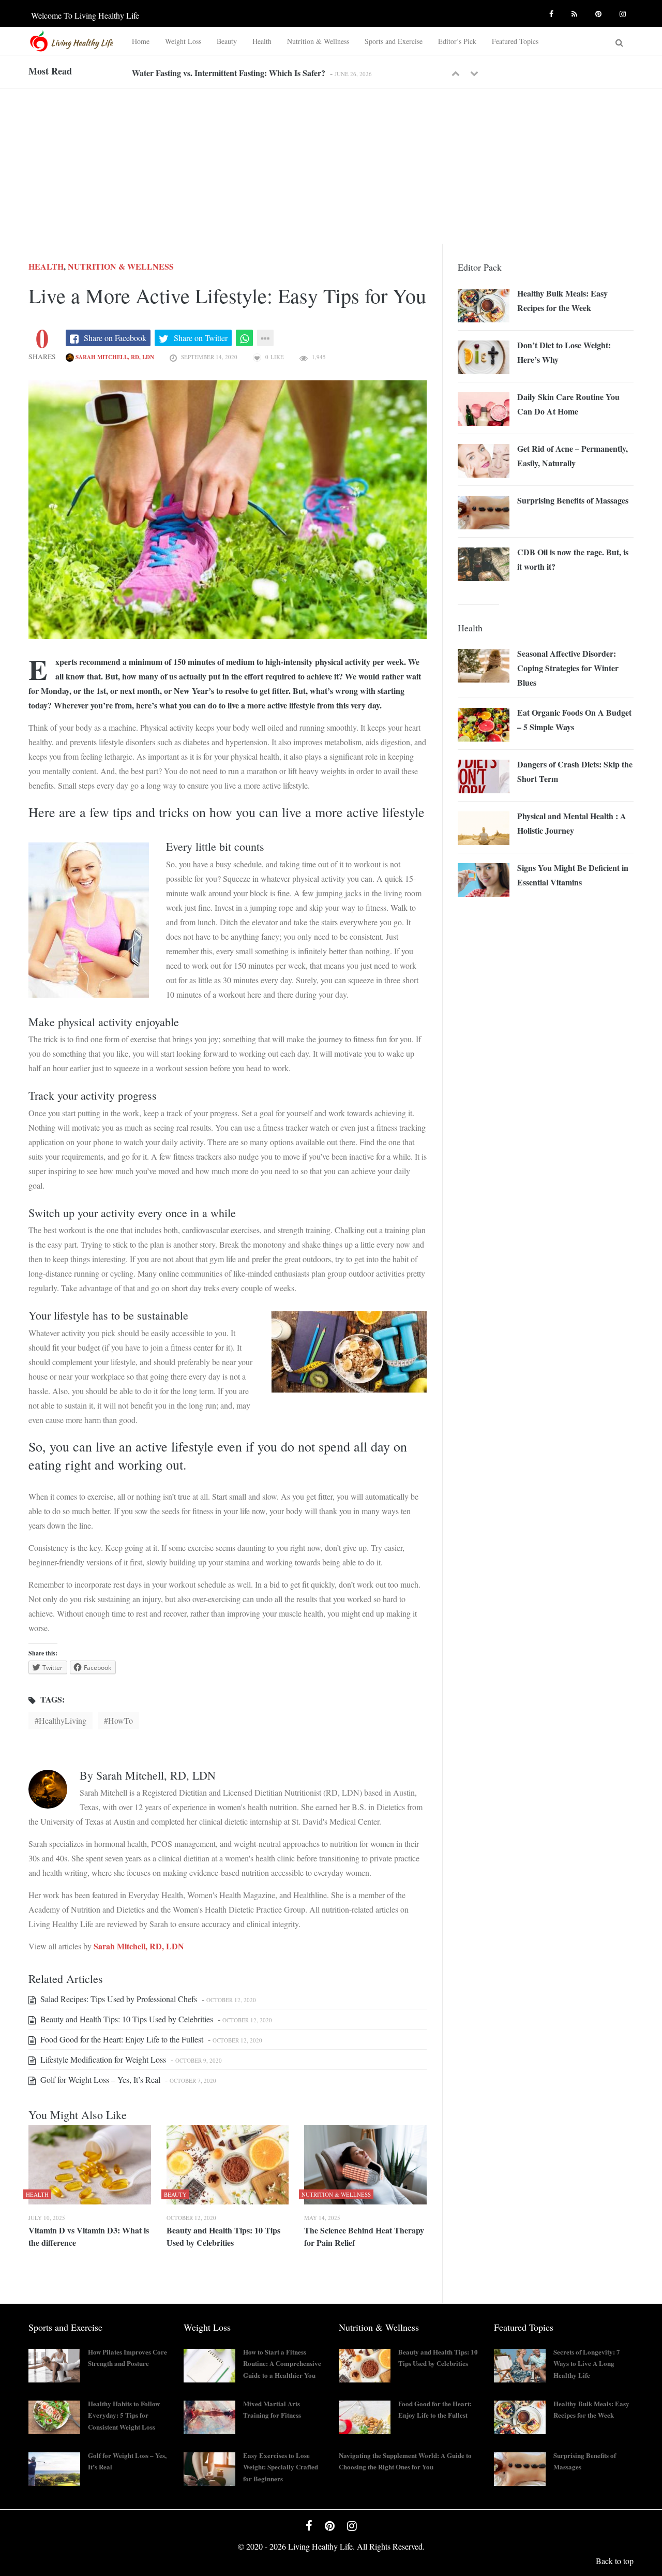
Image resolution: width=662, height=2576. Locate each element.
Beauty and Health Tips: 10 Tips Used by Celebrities (126, 2019)
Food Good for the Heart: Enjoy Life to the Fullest (121, 2039)
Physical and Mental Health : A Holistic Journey (572, 823)
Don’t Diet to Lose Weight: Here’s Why (564, 352)
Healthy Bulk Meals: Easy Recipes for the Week (562, 300)
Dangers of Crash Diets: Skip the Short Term (575, 771)
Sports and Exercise (394, 41)
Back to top (615, 2561)
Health (262, 41)
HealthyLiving (63, 1720)
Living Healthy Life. (321, 2546)
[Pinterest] (600, 12)
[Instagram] (624, 12)
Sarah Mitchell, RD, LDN (114, 357)
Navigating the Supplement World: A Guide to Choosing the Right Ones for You (405, 2461)
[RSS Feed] (576, 12)
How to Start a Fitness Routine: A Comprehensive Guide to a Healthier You (282, 2364)
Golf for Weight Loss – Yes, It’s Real (99, 2079)
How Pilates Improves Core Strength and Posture (127, 2358)
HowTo (121, 1720)
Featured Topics (515, 41)
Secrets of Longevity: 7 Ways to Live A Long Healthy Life (587, 2364)
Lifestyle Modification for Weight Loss (102, 2059)
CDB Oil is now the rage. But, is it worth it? (573, 559)
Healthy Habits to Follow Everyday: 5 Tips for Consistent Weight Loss (124, 2415)
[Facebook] (553, 12)
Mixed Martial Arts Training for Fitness (272, 2409)
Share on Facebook (115, 338)
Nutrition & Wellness (318, 41)
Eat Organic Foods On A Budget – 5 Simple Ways (574, 720)
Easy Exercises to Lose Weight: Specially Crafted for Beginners (281, 2467)
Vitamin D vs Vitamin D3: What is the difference (89, 2236)
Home (141, 41)
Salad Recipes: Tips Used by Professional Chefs (118, 1999)
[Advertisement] (331, 166)
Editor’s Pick (457, 41)
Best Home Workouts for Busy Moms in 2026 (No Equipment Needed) (254, 73)
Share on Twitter (201, 338)
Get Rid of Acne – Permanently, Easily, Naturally (573, 456)
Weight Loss (183, 41)
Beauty (227, 41)
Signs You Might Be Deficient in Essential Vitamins (573, 875)
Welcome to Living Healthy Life (85, 15)
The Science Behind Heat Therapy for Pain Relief (364, 2236)
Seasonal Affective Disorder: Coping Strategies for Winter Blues (568, 668)
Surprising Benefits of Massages (573, 500)
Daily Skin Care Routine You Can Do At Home (568, 404)
